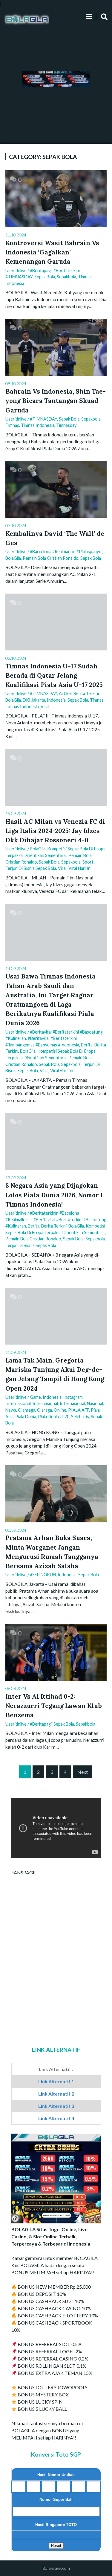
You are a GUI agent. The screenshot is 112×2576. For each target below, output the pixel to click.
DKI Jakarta (34, 700)
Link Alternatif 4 (56, 2118)
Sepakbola (66, 277)
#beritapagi (41, 270)
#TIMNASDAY (19, 277)
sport (88, 862)
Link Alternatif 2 (56, 2094)
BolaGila (13, 558)
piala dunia (26, 1417)
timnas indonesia (38, 425)
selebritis (80, 1417)
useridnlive (16, 270)
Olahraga (27, 1410)
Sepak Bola (45, 277)
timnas (12, 425)
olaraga (45, 1410)
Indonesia (56, 700)
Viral (45, 707)
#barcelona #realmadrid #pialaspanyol (66, 552)
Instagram (73, 1397)
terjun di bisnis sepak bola (31, 868)
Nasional (95, 1403)
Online (60, 1410)
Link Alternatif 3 (56, 2106)
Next (83, 1772)
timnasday (66, 425)
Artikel (65, 693)
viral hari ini (80, 868)
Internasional (18, 1403)
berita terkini (86, 693)
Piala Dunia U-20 (54, 1417)
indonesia (52, 1397)
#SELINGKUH (43, 1575)
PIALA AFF (79, 1410)
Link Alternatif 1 (56, 2081)
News (11, 1410)
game (35, 1397)
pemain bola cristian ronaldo (51, 558)
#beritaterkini (67, 270)
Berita (87, 1045)
